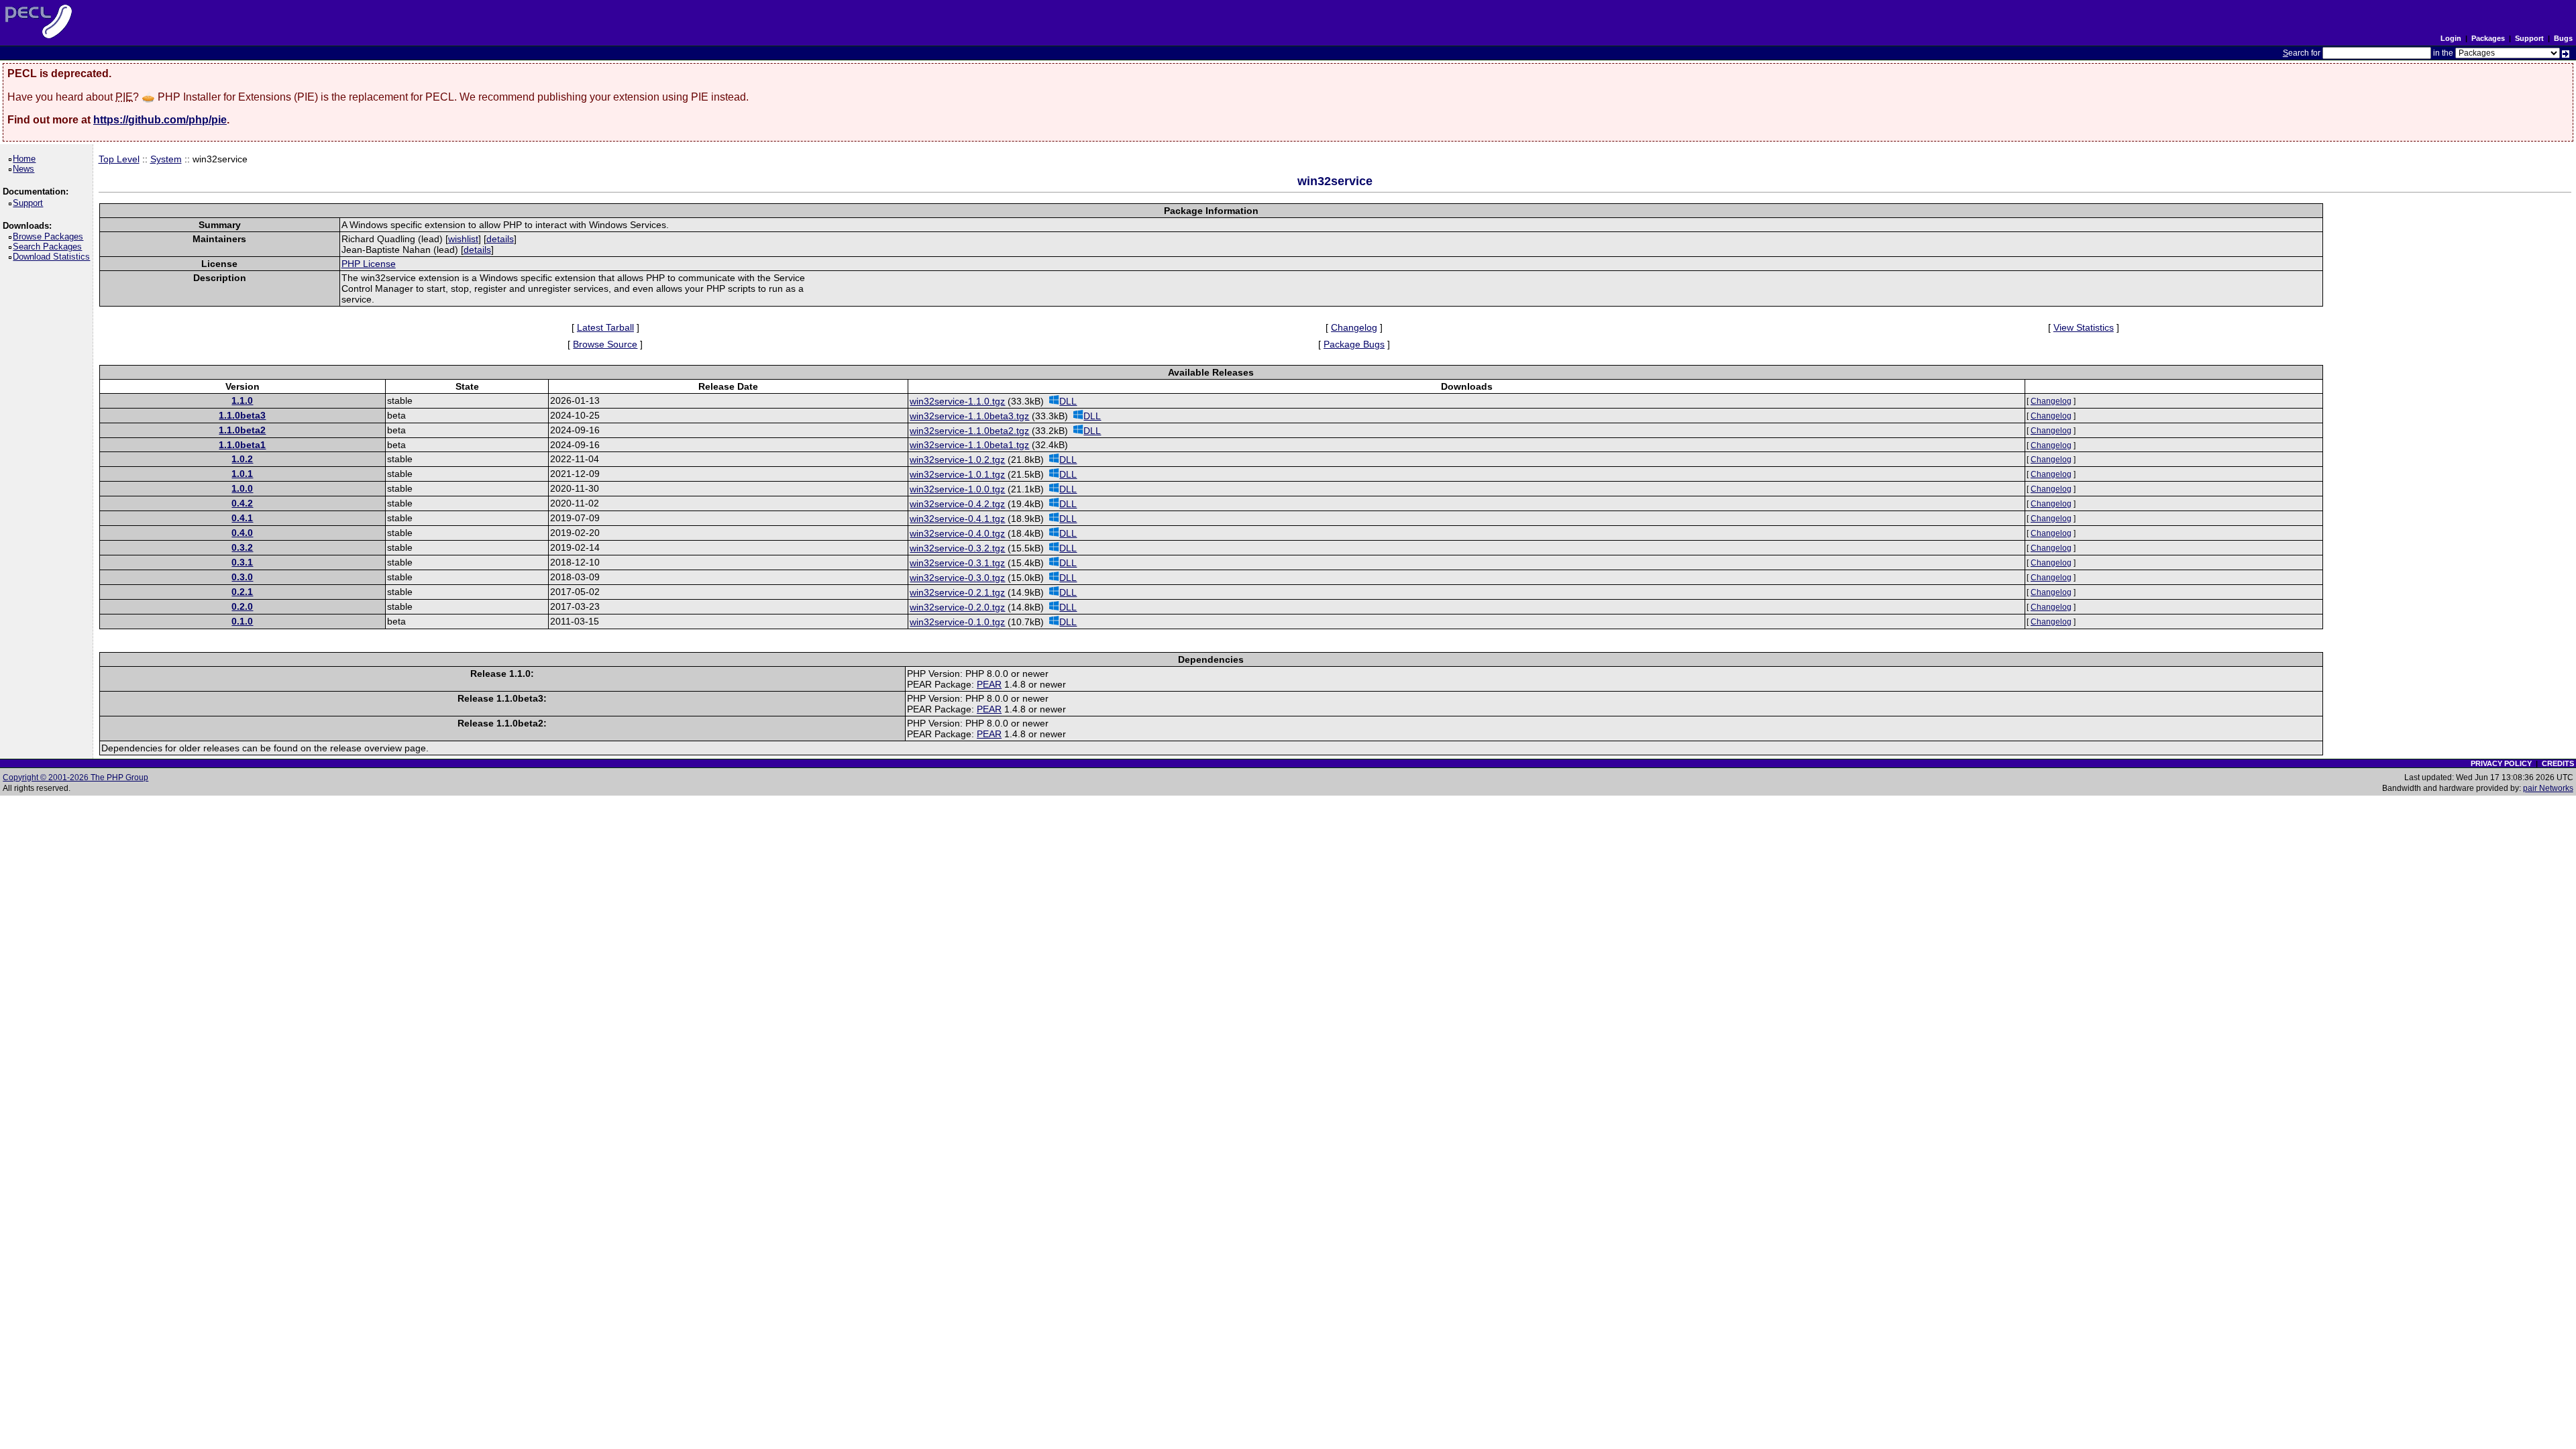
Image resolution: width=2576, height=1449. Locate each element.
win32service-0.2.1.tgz (957, 592)
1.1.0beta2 (242, 430)
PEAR (989, 684)
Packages (2488, 38)
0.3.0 (242, 577)
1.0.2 (242, 459)
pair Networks (2548, 788)
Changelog (1354, 327)
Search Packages (50, 247)
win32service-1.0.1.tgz (957, 474)
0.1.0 (242, 621)
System (166, 159)
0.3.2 (242, 547)
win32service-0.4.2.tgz (957, 504)
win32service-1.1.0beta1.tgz (969, 445)
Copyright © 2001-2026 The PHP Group (75, 777)
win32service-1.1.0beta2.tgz (969, 431)
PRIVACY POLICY (2501, 763)
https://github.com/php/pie (160, 120)
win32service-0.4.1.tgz (957, 519)
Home (26, 159)
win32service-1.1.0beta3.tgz (969, 416)
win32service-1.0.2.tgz (957, 460)
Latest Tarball (605, 327)
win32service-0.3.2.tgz (957, 548)
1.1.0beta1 (242, 445)
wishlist (463, 239)
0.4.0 (242, 533)
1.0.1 (242, 474)
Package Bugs (1354, 344)
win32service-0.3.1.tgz (957, 563)
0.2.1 (242, 592)
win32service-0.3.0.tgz (957, 578)
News (26, 169)
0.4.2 (242, 503)
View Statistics (2084, 327)
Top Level (119, 159)
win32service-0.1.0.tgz (957, 622)
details (500, 239)
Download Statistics (54, 257)
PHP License (369, 264)
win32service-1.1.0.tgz (957, 401)
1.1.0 (242, 400)
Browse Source (605, 344)
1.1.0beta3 (242, 415)
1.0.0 (242, 488)
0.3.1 (242, 562)
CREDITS (2558, 763)
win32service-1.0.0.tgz (957, 489)
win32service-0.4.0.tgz (957, 533)
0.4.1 (242, 518)
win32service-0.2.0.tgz (957, 607)
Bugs (2563, 38)
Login (2451, 38)
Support (2529, 38)
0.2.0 (242, 606)
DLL (1068, 401)
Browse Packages (50, 236)
